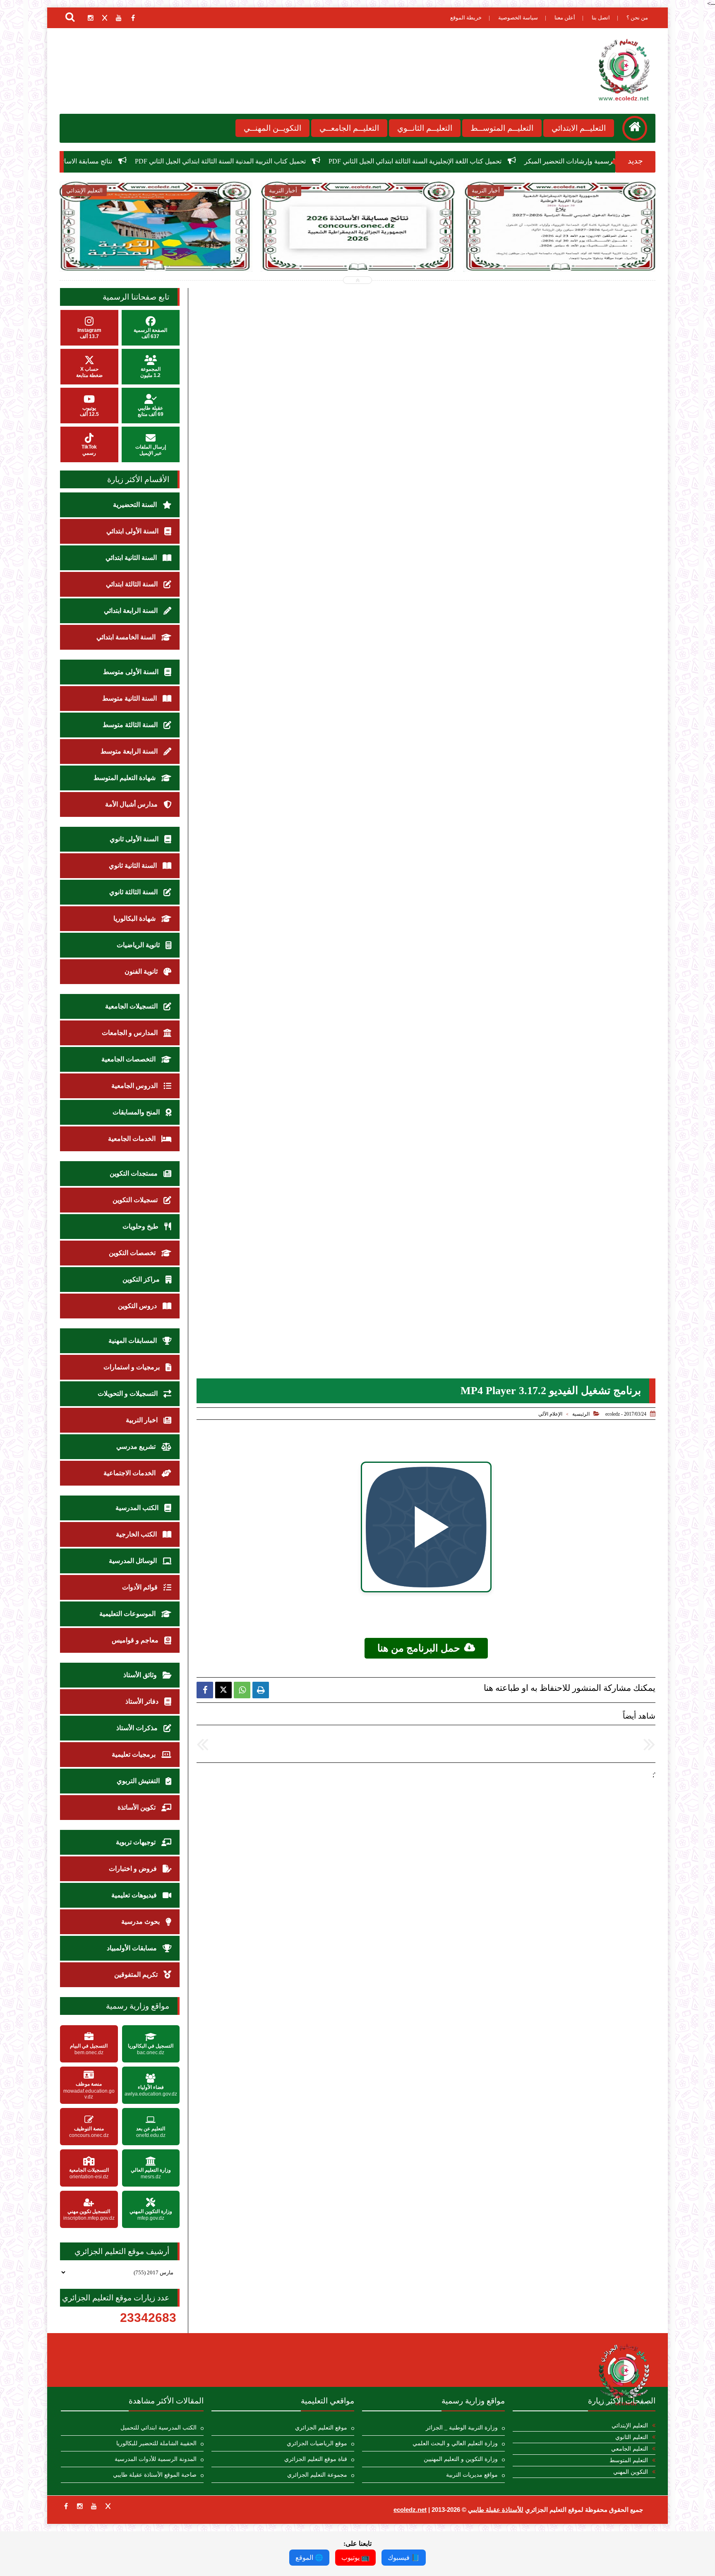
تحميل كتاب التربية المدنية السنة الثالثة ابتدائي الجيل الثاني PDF (403, 161)
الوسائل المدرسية (134, 1561)
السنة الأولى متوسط (132, 672)
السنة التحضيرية (136, 505)
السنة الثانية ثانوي (134, 865)
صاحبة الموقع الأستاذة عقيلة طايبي (155, 2475)
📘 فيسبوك (404, 2558)
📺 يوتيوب (355, 2558)
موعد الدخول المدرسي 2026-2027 (107, 161)
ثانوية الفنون (142, 971)
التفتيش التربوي (139, 1781)
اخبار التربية (143, 1420)
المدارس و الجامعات (131, 1033)
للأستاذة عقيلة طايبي (496, 2510)
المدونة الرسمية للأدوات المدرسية (156, 2459)
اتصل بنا (601, 18)
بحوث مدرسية (141, 1922)
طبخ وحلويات (141, 1226)
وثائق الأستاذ (141, 1675)
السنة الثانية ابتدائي (132, 558)
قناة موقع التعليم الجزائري (316, 2459)
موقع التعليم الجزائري (321, 2428)
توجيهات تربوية (137, 1842)
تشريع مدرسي (137, 1446)
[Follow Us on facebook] (66, 2506)
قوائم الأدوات (141, 1587)
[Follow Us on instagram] (80, 2506)
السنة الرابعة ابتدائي (132, 611)
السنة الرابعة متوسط (130, 751)
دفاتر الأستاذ (143, 1701)
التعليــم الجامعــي (349, 128)
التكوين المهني (631, 2472)
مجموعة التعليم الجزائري (317, 2475)
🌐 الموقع (309, 2558)
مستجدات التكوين (134, 1173)
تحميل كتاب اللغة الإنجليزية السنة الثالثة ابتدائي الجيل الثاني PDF (597, 161)
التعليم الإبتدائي (630, 2426)
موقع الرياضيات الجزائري (317, 2443)
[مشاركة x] (223, 1690)
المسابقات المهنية (133, 1341)
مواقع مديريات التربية (472, 2475)
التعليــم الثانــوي (425, 128)
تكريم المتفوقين (137, 1975)
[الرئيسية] (635, 128)
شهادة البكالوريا (135, 918)
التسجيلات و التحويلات (128, 1394)
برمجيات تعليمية (134, 1754)
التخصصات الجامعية (129, 1059)
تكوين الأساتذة (137, 1807)
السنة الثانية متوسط (130, 698)
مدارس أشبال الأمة (132, 804)
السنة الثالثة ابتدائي (133, 584)
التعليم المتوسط (629, 2460)
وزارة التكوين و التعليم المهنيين (461, 2459)
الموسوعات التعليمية (128, 1614)
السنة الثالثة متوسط (131, 725)
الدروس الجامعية (135, 1086)
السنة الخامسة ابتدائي (127, 637)
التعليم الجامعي (630, 2449)
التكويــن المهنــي (272, 128)
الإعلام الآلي (550, 1414)
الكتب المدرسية (138, 1508)
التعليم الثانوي (632, 2437)
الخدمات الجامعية (133, 1139)
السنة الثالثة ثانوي (134, 892)
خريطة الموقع (466, 18)
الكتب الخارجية (137, 1534)
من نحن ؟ (637, 18)
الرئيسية (581, 1414)
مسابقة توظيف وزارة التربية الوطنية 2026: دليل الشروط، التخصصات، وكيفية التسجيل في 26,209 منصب (560, 253)
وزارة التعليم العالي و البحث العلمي (455, 2443)
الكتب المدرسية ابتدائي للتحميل (158, 2428)
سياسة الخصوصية (518, 18)
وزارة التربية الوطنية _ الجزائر (462, 2428)
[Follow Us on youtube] (94, 2506)
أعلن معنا (565, 18)
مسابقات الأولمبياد (133, 1948)
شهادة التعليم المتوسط (125, 778)
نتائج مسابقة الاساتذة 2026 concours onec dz (235, 161)
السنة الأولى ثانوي (135, 839)
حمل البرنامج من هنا (419, 1648)
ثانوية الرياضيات (139, 945)
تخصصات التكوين (133, 1253)
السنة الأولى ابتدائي (133, 531)
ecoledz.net (410, 2510)
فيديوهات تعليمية (135, 1895)
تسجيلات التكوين (136, 1200)
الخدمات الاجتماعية (130, 1473)
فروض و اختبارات (134, 1869)
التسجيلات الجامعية (132, 1006)
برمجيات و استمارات (132, 1367)
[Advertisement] (422, 1837)
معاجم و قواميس (136, 1640)
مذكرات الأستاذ (138, 1728)
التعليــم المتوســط (502, 128)
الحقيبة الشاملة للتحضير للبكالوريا (156, 2443)
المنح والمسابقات (137, 1112)
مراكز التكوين (142, 1279)
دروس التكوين (138, 1306)
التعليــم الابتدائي (579, 128)
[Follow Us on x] (108, 2506)
